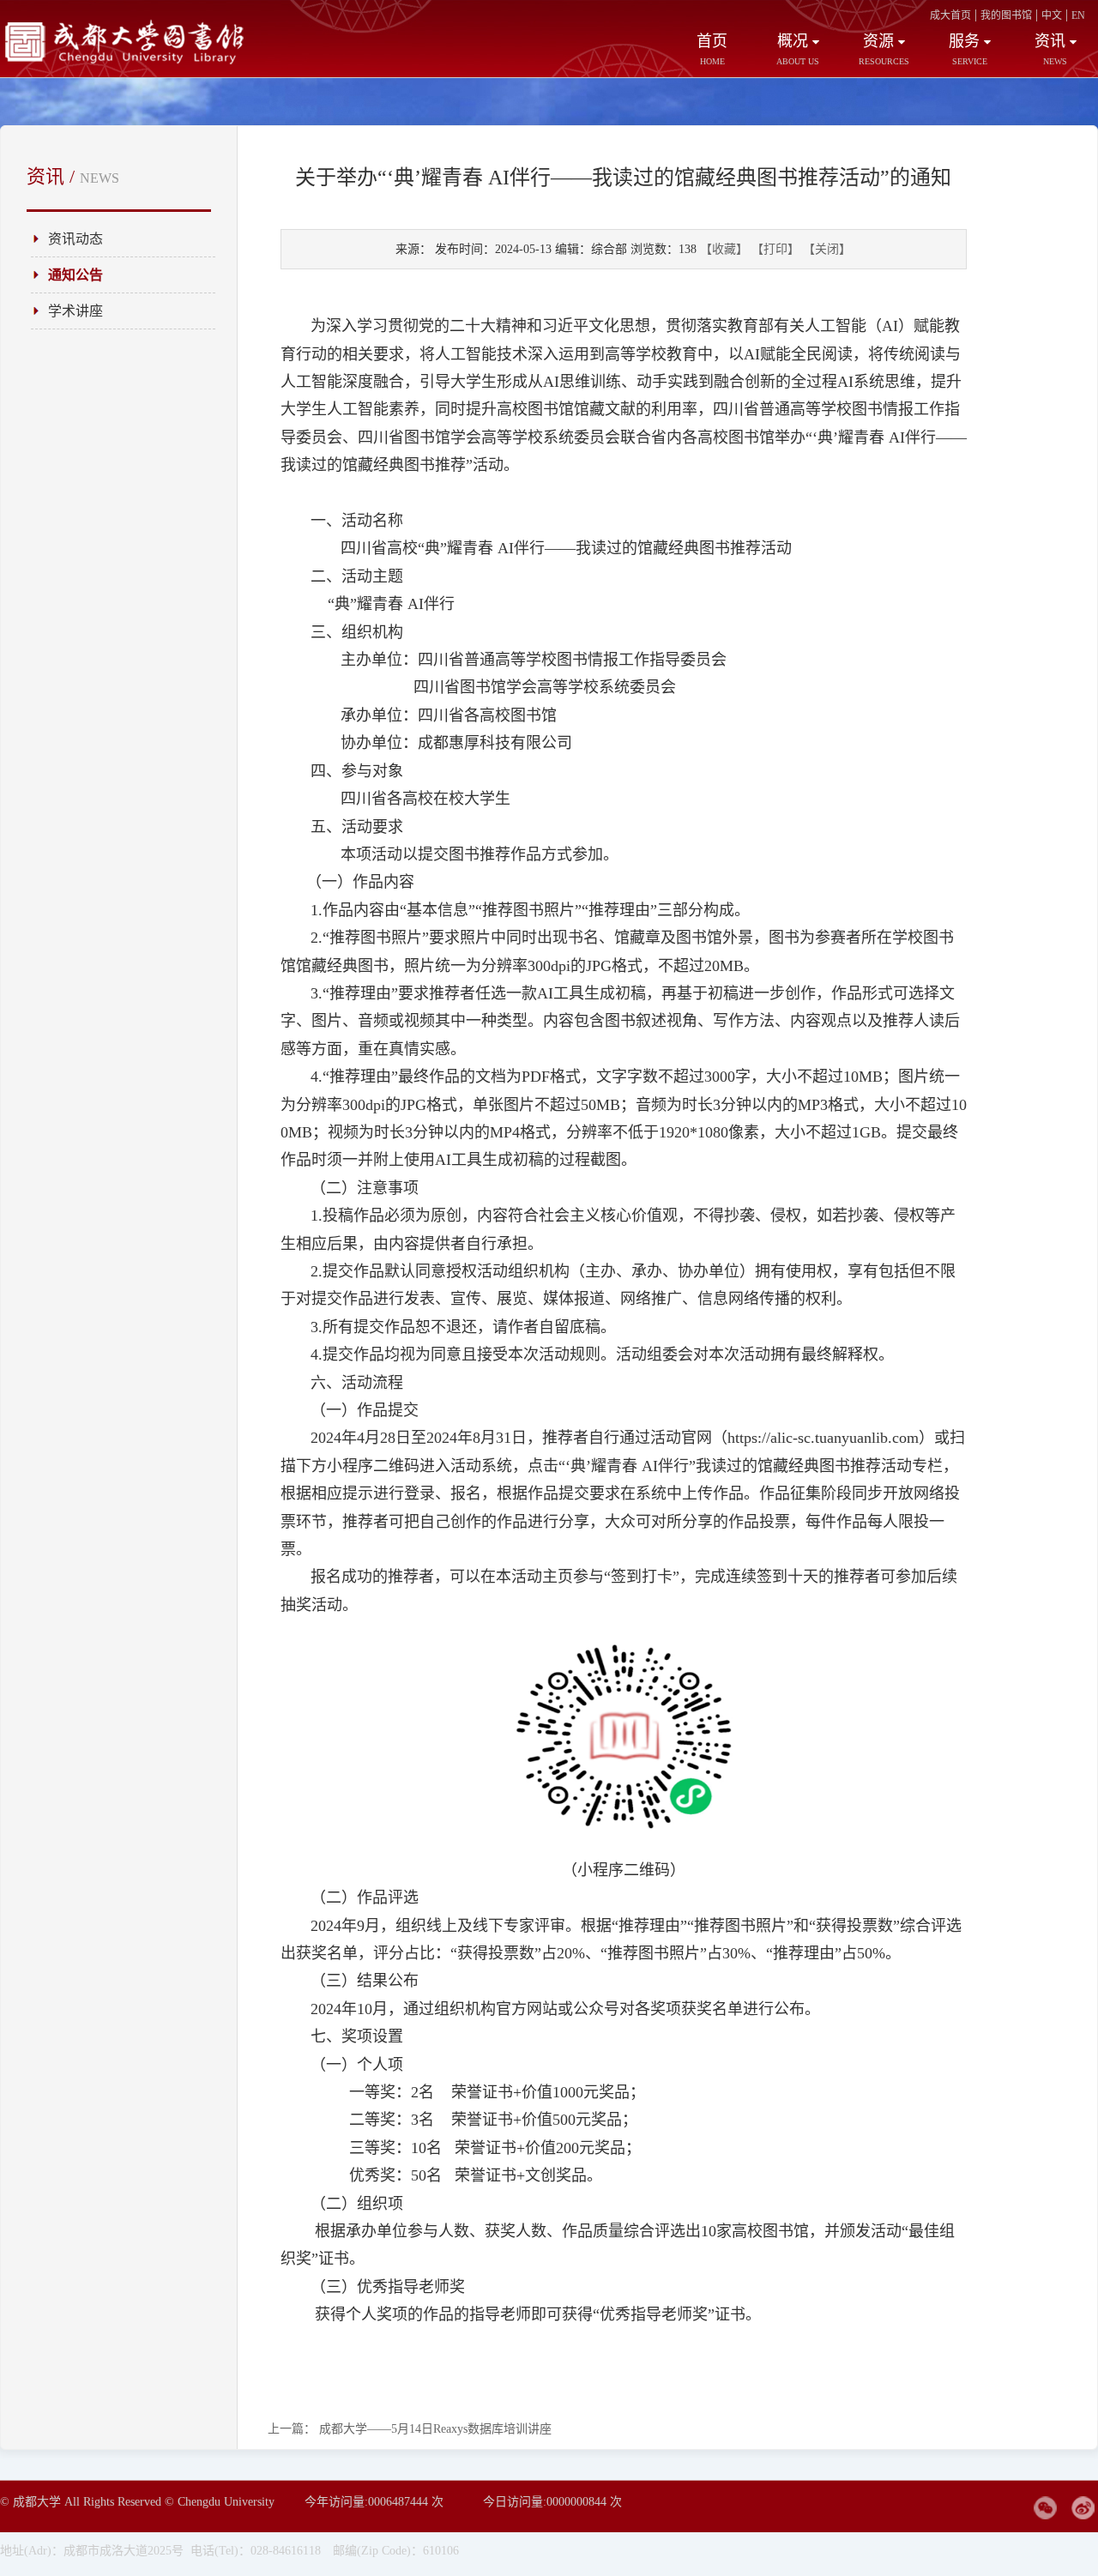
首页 (712, 49)
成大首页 (950, 15)
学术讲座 (75, 311)
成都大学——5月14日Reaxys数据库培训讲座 (410, 2429)
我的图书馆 (1006, 15)
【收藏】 (724, 249)
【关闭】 (827, 249)
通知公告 (75, 275)
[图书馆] (129, 61)
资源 (884, 49)
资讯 (1051, 49)
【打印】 (775, 249)
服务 (968, 49)
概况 (798, 49)
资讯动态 (75, 239)
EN (1078, 15)
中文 (1052, 15)
